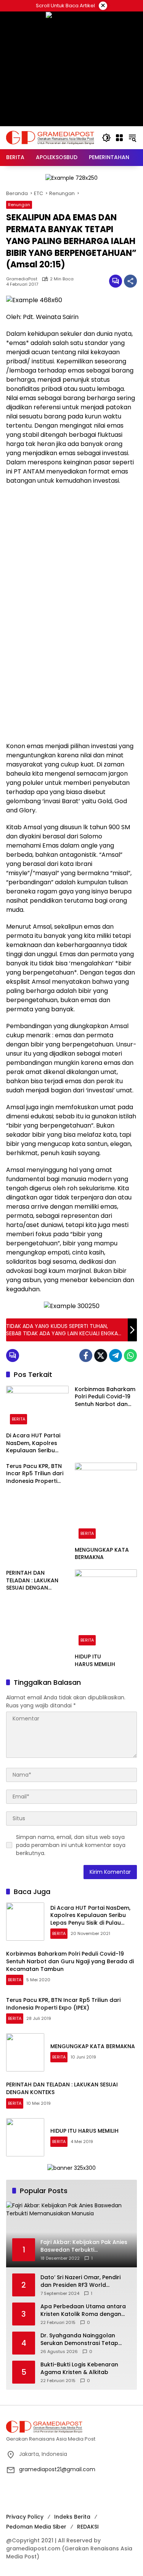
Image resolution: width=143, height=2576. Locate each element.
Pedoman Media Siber (36, 2527)
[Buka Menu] (119, 138)
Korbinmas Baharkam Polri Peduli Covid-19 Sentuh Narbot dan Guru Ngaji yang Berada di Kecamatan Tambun (105, 1397)
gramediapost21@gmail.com (57, 2469)
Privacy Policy (25, 2517)
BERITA (18, 1419)
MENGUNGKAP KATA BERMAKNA (102, 1554)
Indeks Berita (72, 2517)
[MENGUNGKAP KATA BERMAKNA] (106, 1503)
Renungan (19, 205)
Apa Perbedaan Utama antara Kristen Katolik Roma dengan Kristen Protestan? (83, 2310)
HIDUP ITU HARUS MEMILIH (95, 1661)
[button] (106, 138)
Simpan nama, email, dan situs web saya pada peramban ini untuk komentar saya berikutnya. (71, 1845)
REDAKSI (88, 2527)
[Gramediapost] (50, 137)
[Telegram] (116, 1356)
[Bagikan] (130, 281)
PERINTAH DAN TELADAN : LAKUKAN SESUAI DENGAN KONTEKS (32, 1581)
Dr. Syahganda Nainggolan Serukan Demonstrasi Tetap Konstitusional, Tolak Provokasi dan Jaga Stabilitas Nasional (84, 2339)
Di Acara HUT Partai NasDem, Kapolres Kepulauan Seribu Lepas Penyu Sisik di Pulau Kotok (33, 1443)
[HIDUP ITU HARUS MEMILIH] (106, 1609)
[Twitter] (101, 1356)
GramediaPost (22, 279)
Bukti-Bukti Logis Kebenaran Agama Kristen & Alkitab (79, 2369)
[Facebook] (86, 1356)
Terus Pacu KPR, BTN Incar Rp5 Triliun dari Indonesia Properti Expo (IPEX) (35, 1474)
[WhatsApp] (130, 1356)
